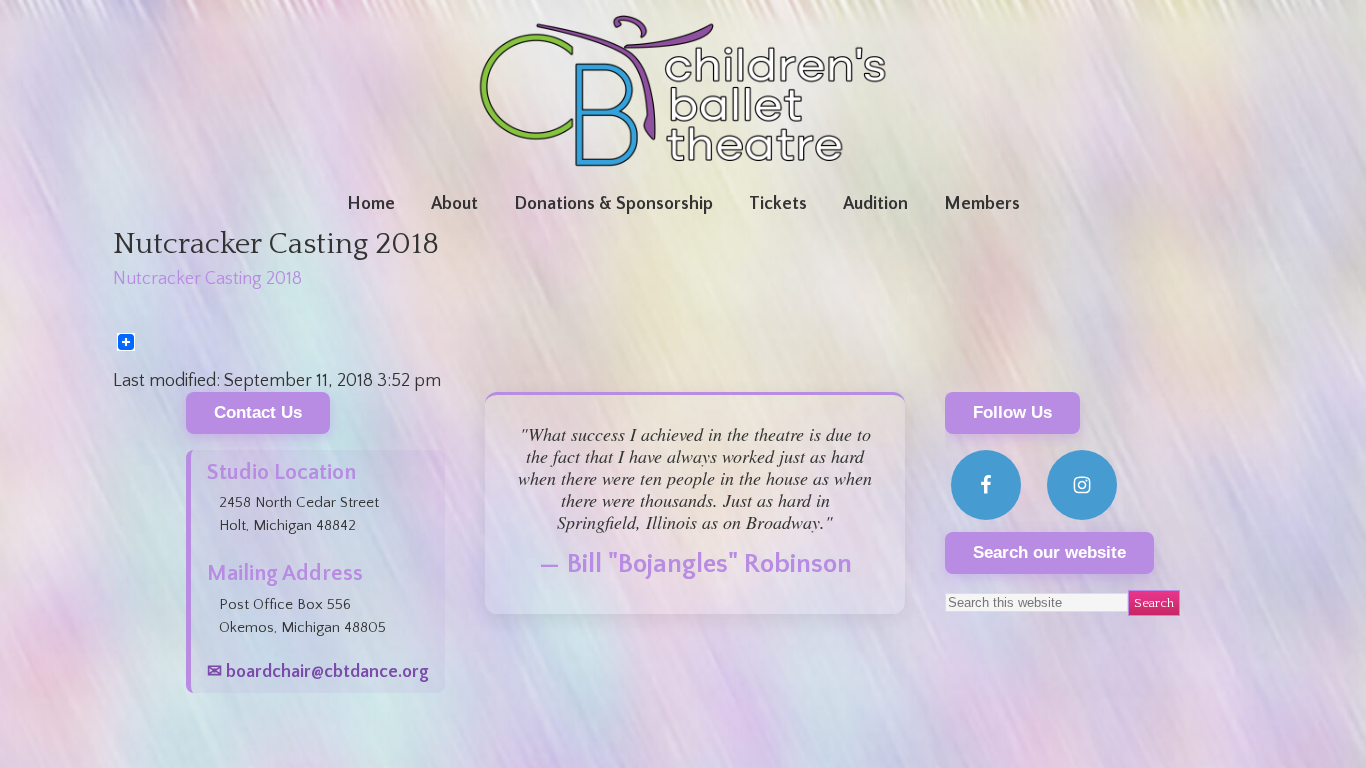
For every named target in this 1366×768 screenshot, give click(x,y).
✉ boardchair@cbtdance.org (318, 672)
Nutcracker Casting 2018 (207, 279)
